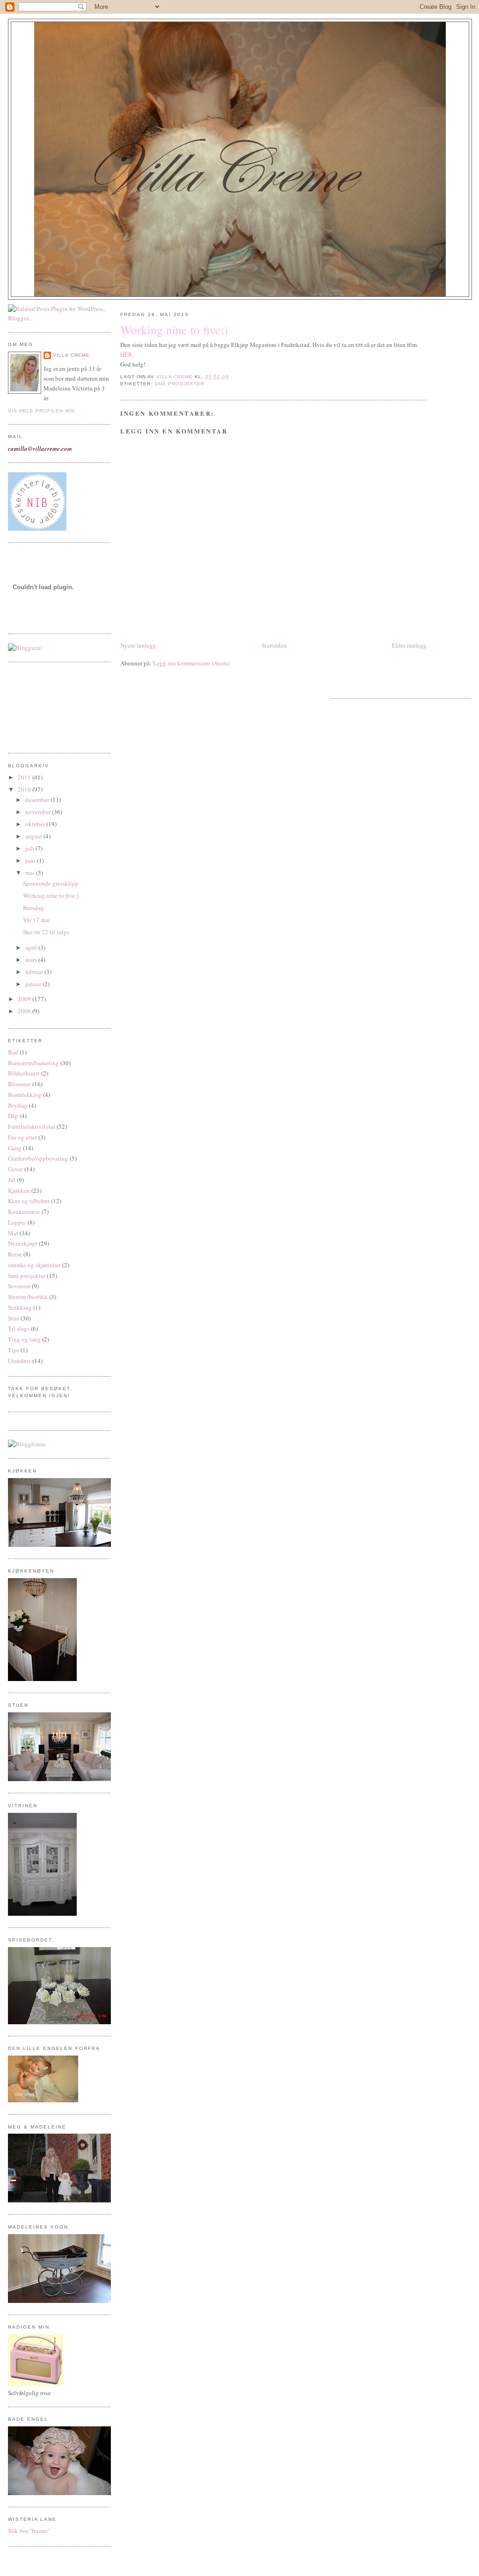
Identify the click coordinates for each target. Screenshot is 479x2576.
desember (38, 800)
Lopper (17, 1222)
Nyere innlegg (138, 645)
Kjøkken (19, 1191)
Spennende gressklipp (51, 883)
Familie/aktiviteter (32, 1126)
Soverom (19, 1286)
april (32, 947)
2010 (25, 789)
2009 (25, 999)
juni (31, 860)
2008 (25, 1011)
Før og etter (22, 1137)
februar (35, 972)
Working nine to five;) (51, 895)
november (39, 812)
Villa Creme (71, 355)
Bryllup (18, 1105)
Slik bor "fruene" (29, 2531)
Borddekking (25, 1095)
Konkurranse (24, 1212)
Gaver (15, 1169)
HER (126, 354)
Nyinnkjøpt (23, 1243)
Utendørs (19, 1361)
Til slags (19, 1328)
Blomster (19, 1084)
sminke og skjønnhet (34, 1265)
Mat (13, 1233)
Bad (13, 1052)
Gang (15, 1148)
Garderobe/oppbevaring (38, 1158)
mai (31, 873)
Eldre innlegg (409, 645)
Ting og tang (24, 1339)
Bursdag (33, 908)
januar (34, 984)
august (34, 836)
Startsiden (274, 645)
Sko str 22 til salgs (46, 932)
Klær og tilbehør (29, 1201)
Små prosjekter (27, 1276)
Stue (14, 1318)
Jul (12, 1180)
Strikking (20, 1307)
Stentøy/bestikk (28, 1297)
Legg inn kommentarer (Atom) (191, 663)
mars (32, 960)
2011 (25, 777)
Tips (14, 1350)
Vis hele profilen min (41, 411)
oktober (36, 824)
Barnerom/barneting (33, 1063)
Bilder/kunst (24, 1073)
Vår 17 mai (36, 920)
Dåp (13, 1116)
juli (30, 848)
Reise (15, 1254)
